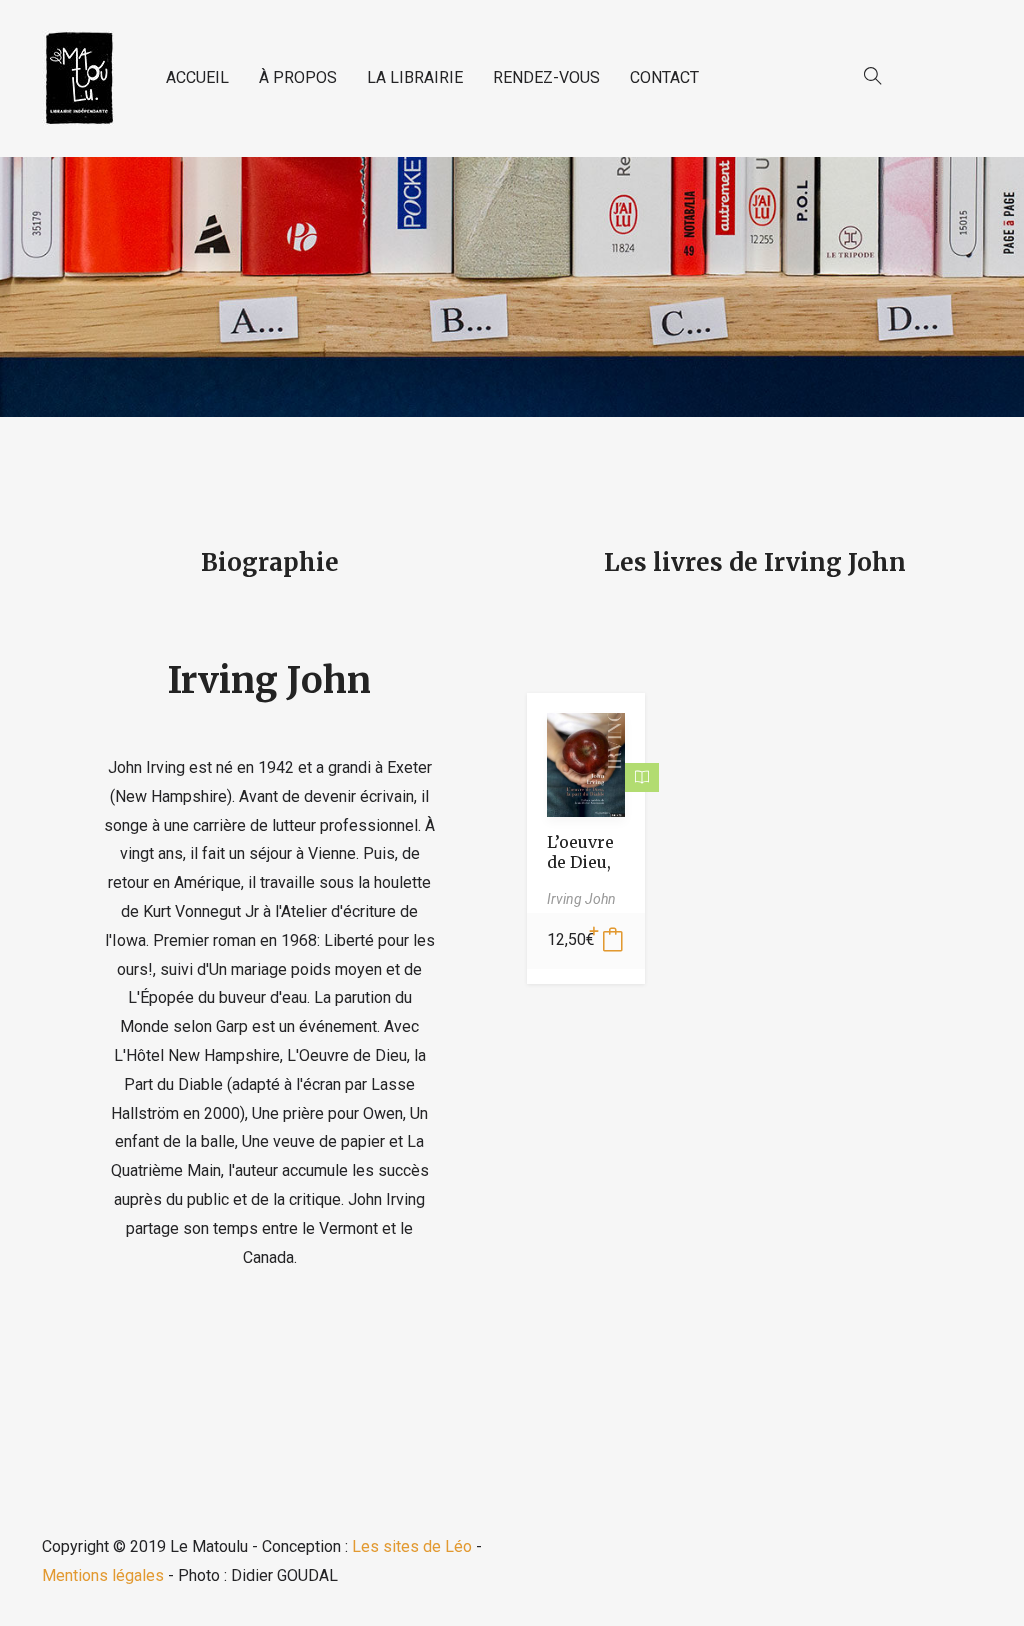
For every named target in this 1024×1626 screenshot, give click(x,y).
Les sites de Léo (412, 1546)
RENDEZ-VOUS (546, 77)
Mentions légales (103, 1575)
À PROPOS (298, 77)
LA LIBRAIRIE (415, 77)
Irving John (269, 680)
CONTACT (664, 77)
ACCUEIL (197, 77)
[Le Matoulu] (79, 78)
